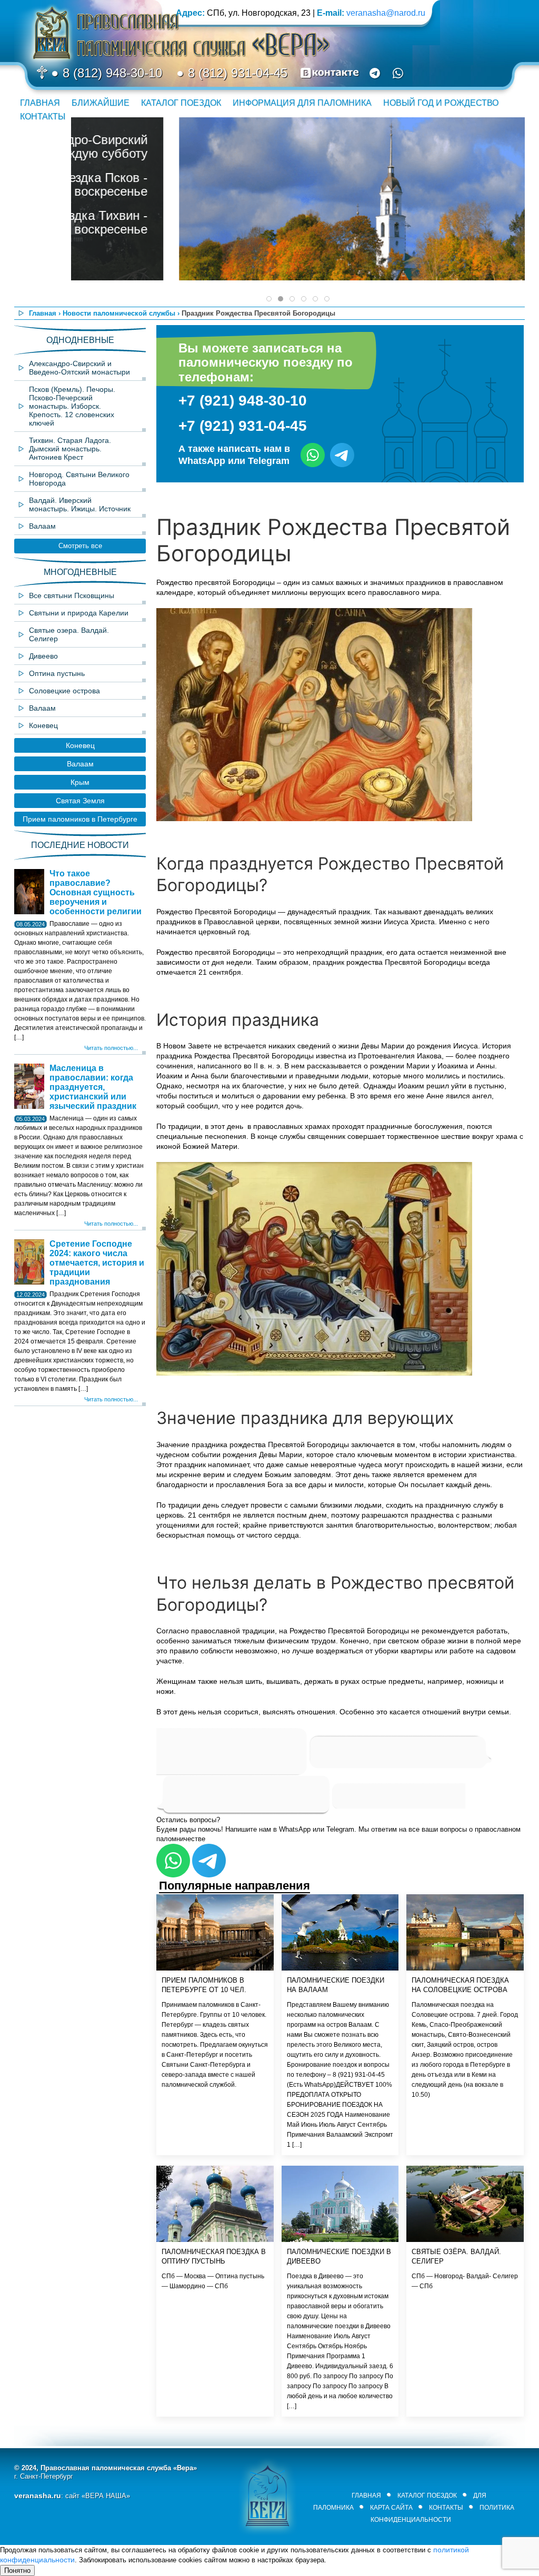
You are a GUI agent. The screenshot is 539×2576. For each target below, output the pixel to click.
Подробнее (482, 211)
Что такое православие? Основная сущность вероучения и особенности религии (96, 892)
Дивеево (43, 656)
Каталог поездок (181, 103)
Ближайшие (101, 103)
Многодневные (80, 572)
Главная (40, 103)
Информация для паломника (302, 103)
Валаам (42, 526)
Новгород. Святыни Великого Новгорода (79, 479)
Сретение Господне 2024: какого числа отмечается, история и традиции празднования (97, 1263)
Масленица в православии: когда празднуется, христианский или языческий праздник (93, 1087)
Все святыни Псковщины (72, 595)
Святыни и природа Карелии (79, 613)
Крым (80, 782)
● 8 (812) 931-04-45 (230, 73)
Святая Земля (80, 801)
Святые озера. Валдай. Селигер (69, 634)
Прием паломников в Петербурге (80, 819)
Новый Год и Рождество (441, 103)
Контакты (43, 117)
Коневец (43, 725)
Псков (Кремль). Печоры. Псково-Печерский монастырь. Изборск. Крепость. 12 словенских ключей (72, 406)
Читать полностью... (111, 1048)
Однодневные (80, 340)
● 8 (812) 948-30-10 (105, 73)
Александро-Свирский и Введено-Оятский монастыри (79, 368)
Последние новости (80, 845)
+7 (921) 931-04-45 (243, 426)
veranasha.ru (38, 2496)
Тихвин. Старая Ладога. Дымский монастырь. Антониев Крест (70, 449)
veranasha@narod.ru (386, 13)
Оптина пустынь (57, 673)
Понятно (17, 2570)
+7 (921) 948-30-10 (243, 401)
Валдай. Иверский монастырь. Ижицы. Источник (80, 504)
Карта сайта (391, 2508)
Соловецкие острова (64, 691)
